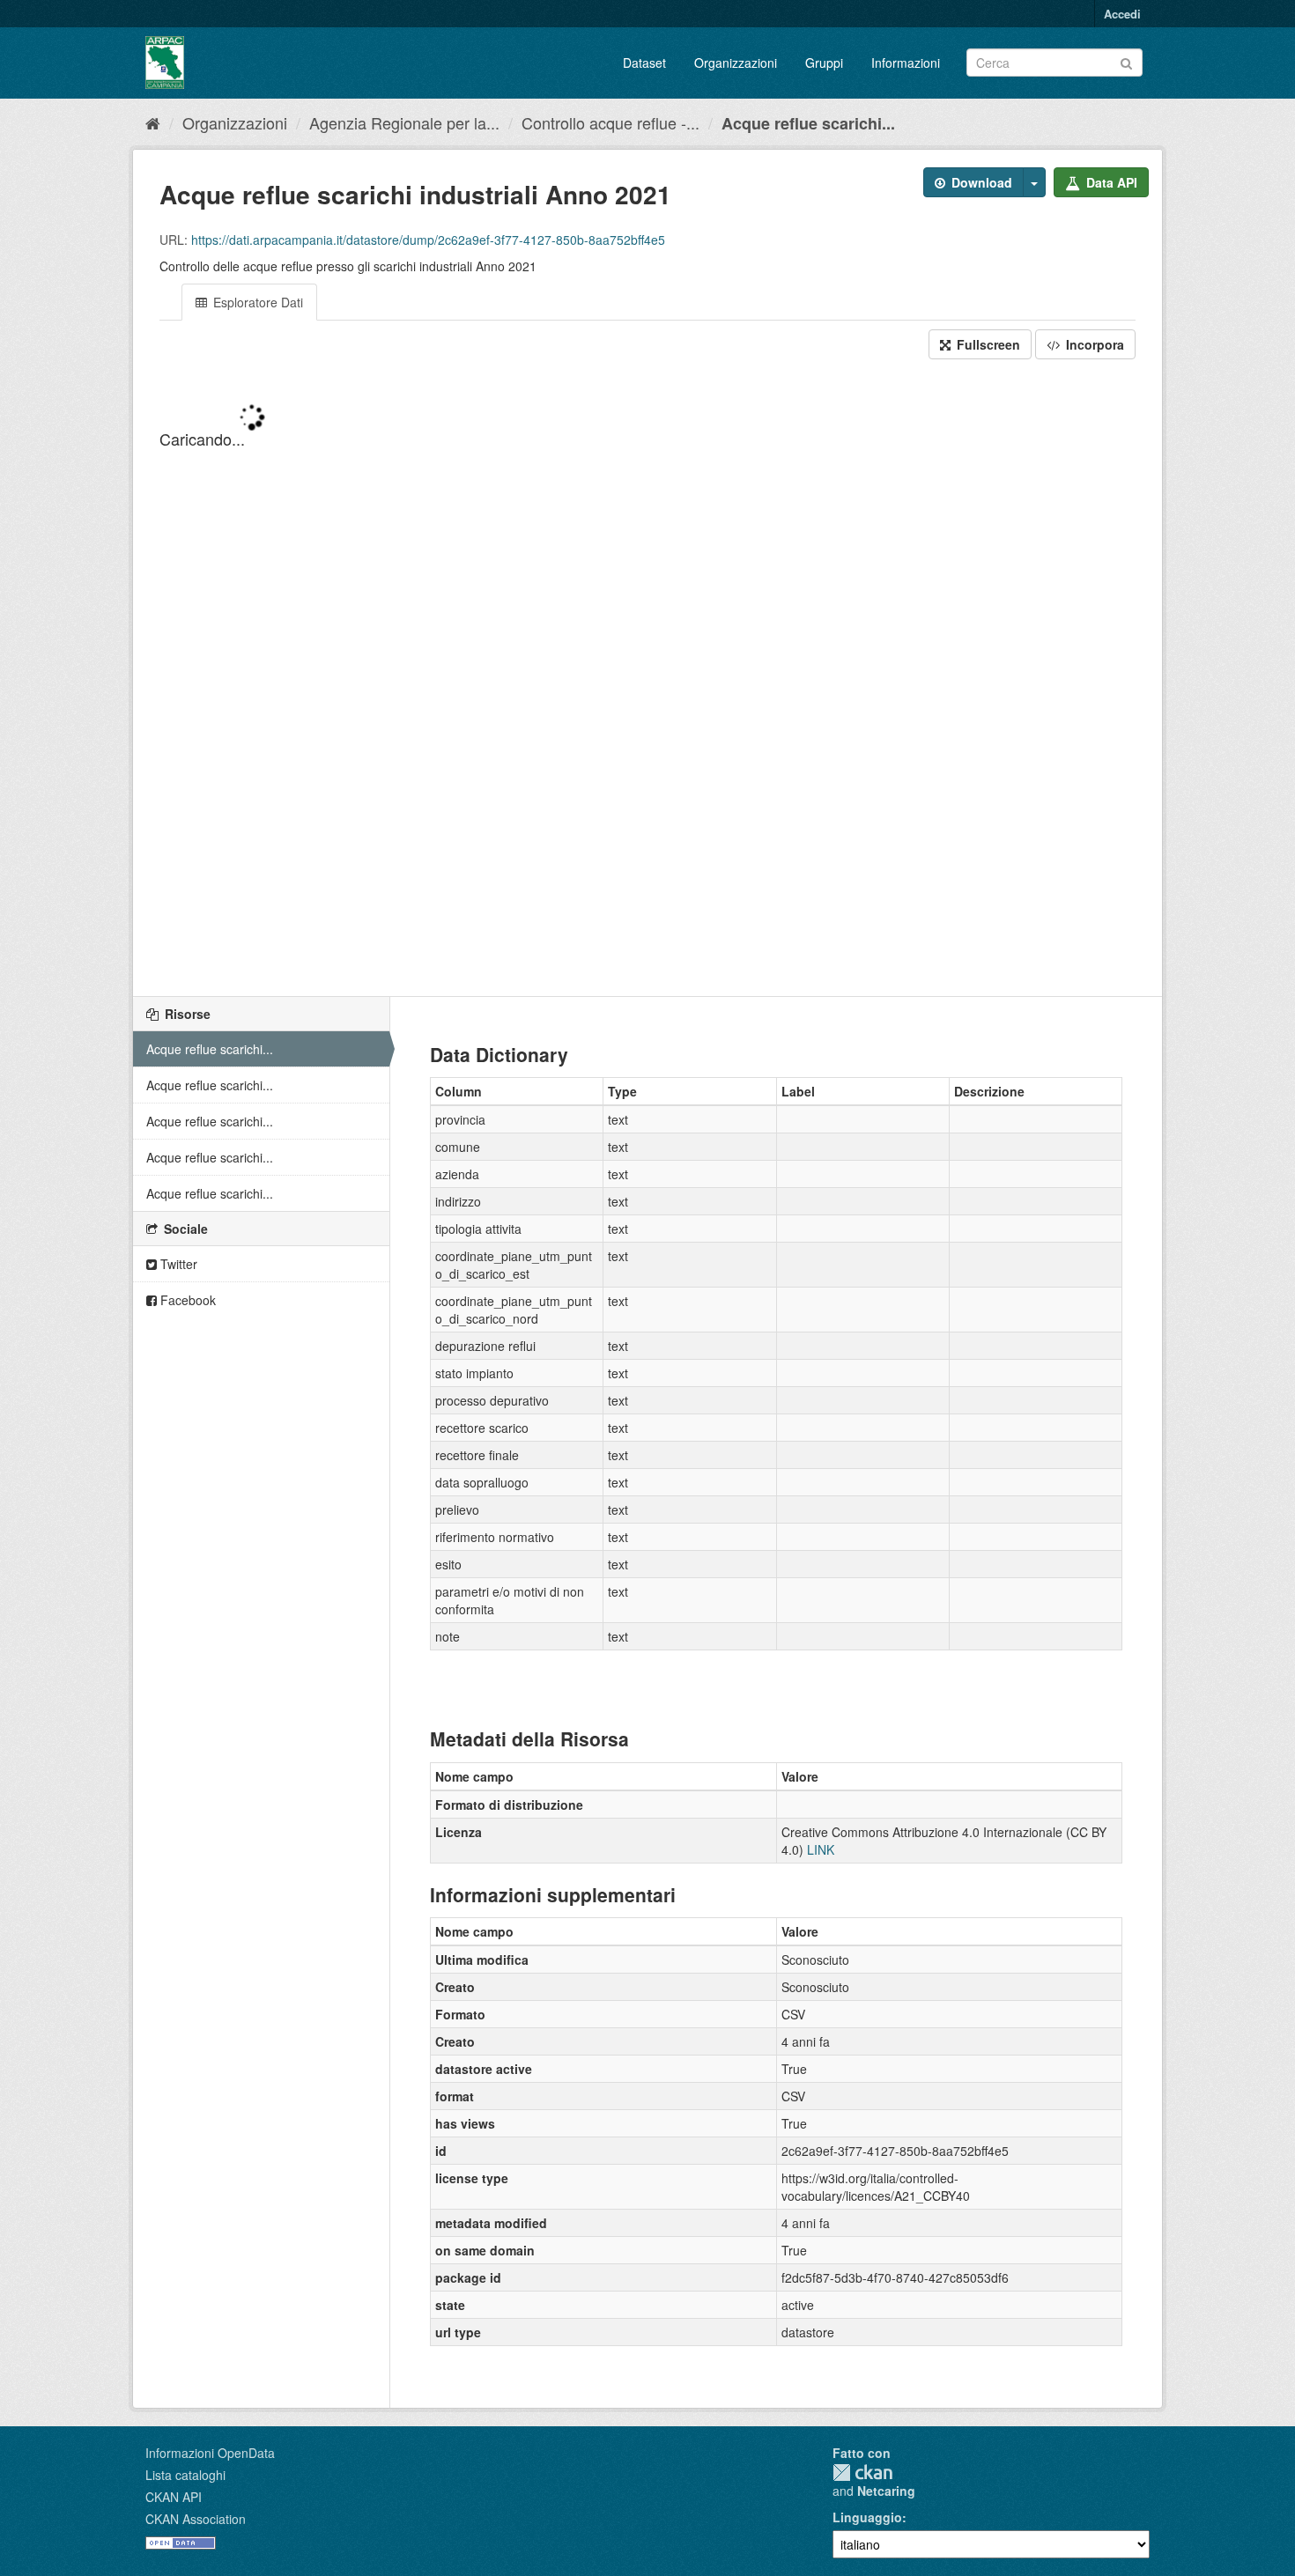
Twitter (177, 1264)
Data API (1110, 182)
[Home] (153, 122)
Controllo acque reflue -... (610, 122)
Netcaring (886, 2491)
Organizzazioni (736, 63)
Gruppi (824, 63)
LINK (821, 1849)
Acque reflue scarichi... (808, 123)
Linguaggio (867, 2517)
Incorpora (1093, 344)
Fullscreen (987, 344)
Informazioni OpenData (210, 2453)
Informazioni (906, 63)
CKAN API (174, 2497)
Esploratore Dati (256, 302)
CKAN (862, 2473)
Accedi (1122, 14)
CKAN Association (196, 2519)
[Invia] (1126, 61)
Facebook (186, 1300)
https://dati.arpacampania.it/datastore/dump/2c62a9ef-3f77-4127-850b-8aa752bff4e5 (428, 240)
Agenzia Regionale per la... (404, 122)
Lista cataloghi (185, 2475)
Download (980, 182)
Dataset (644, 63)
